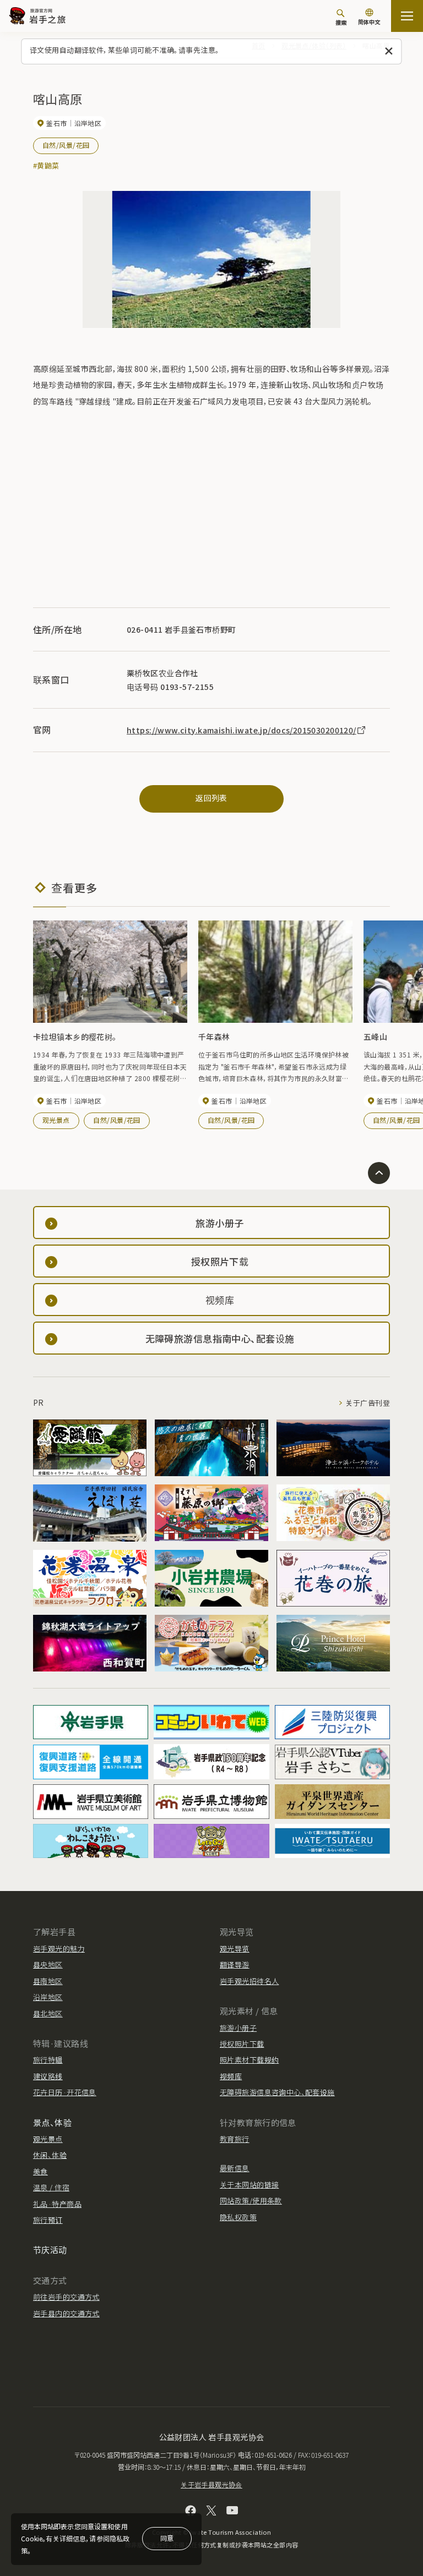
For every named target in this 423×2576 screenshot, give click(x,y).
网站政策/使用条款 (251, 2200)
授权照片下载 (242, 2044)
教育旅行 (235, 2139)
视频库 (231, 2076)
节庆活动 (50, 2249)
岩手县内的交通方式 (66, 2313)
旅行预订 (48, 2220)
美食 (40, 2171)
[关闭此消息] (389, 51)
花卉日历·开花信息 (65, 2092)
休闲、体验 (50, 2155)
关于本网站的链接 (249, 2185)
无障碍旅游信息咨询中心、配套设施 (277, 2092)
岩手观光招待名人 (249, 1981)
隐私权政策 (238, 2217)
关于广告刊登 (368, 1403)
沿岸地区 (48, 1997)
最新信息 (235, 2168)
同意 (167, 2538)
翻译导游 (235, 1964)
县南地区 (48, 1981)
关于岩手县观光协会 (211, 2484)
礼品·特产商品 (57, 2204)
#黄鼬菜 (46, 165)
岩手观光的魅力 (59, 1949)
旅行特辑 (48, 2060)
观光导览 (235, 1949)
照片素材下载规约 (249, 2060)
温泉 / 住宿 (51, 2187)
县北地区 (48, 2013)
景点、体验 (52, 2122)
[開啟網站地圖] (407, 16)
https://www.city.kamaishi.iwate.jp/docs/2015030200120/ (242, 730)
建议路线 (48, 2076)
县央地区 (48, 1964)
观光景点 (56, 1120)
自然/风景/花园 (66, 145)
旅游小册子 (238, 2028)
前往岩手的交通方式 (66, 2297)
